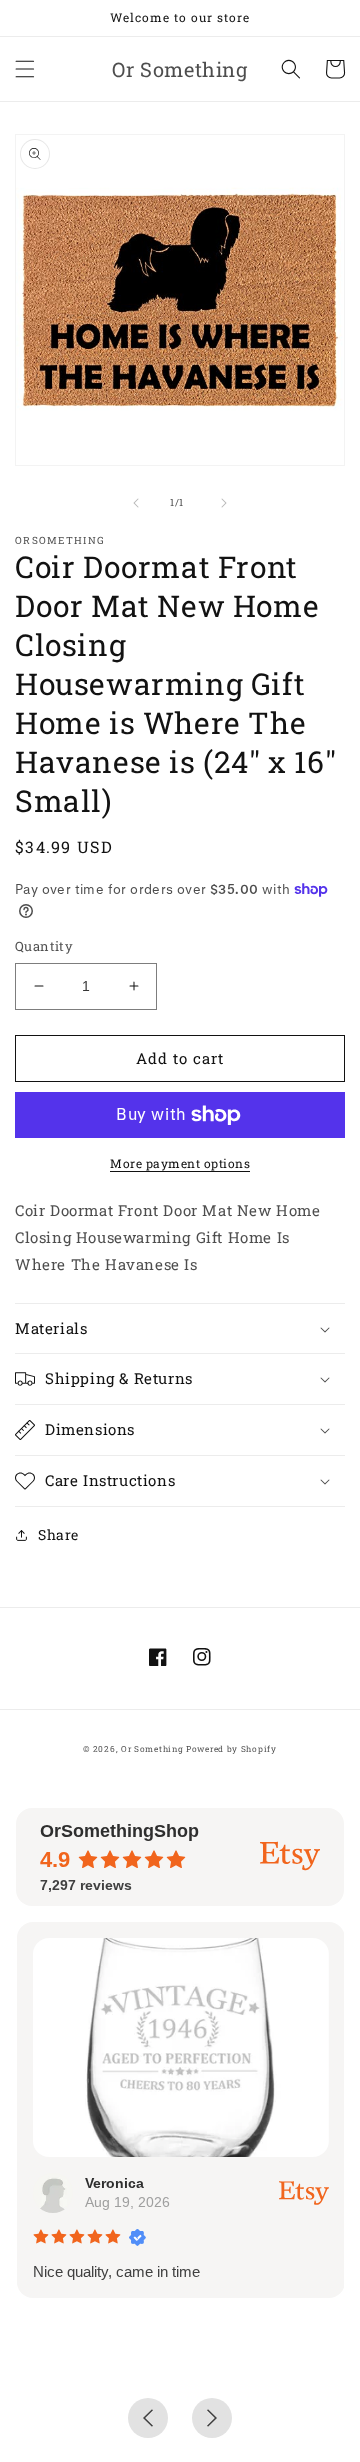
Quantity (44, 946)
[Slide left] (136, 503)
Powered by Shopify (231, 1748)
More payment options (180, 1163)
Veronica (113, 2183)
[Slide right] (224, 503)
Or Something (152, 1748)
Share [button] (58, 1534)
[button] (25, 69)
